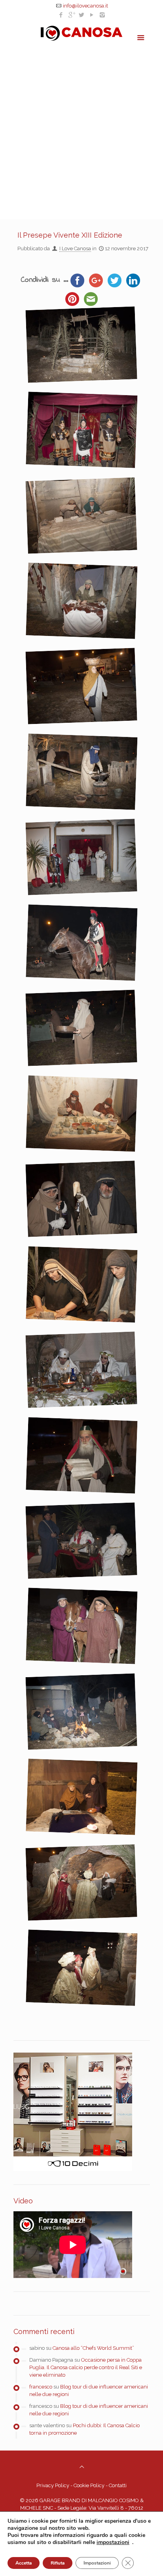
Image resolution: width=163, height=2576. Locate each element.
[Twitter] (82, 15)
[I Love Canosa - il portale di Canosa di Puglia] (82, 33)
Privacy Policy (53, 2485)
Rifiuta (58, 2563)
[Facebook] (61, 15)
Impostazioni (97, 2563)
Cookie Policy (89, 2485)
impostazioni (113, 2542)
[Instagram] (102, 15)
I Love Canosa (75, 248)
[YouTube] (92, 15)
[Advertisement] (81, 128)
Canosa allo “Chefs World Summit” (93, 2348)
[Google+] (71, 15)
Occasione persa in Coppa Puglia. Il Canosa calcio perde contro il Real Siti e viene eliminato (86, 2367)
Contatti (118, 2485)
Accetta (24, 2563)
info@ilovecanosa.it (85, 6)
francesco (41, 2387)
